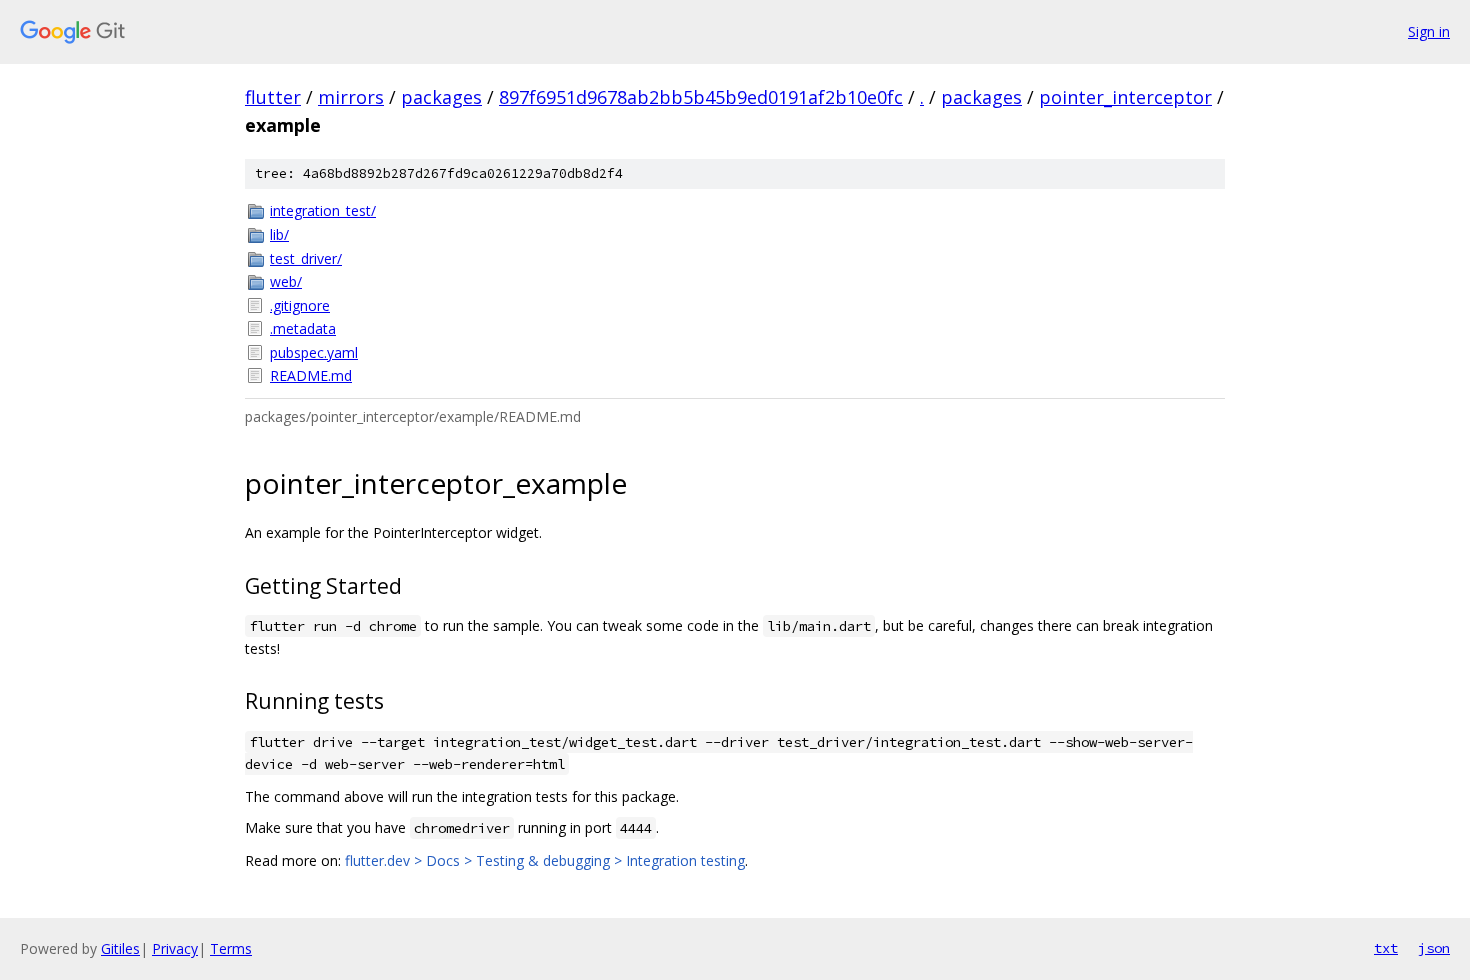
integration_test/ (323, 210)
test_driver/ (306, 258)
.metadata (303, 328)
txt (1386, 948)
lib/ (279, 234)
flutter (273, 97)
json (1434, 948)
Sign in (1429, 31)
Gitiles (120, 948)
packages (441, 97)
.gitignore (300, 305)
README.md (311, 375)
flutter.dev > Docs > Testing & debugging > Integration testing (545, 860)
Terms (231, 948)
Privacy (175, 948)
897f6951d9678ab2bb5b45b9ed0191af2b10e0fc (701, 97)
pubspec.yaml (314, 352)
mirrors (351, 97)
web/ (286, 281)
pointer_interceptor (1125, 97)
